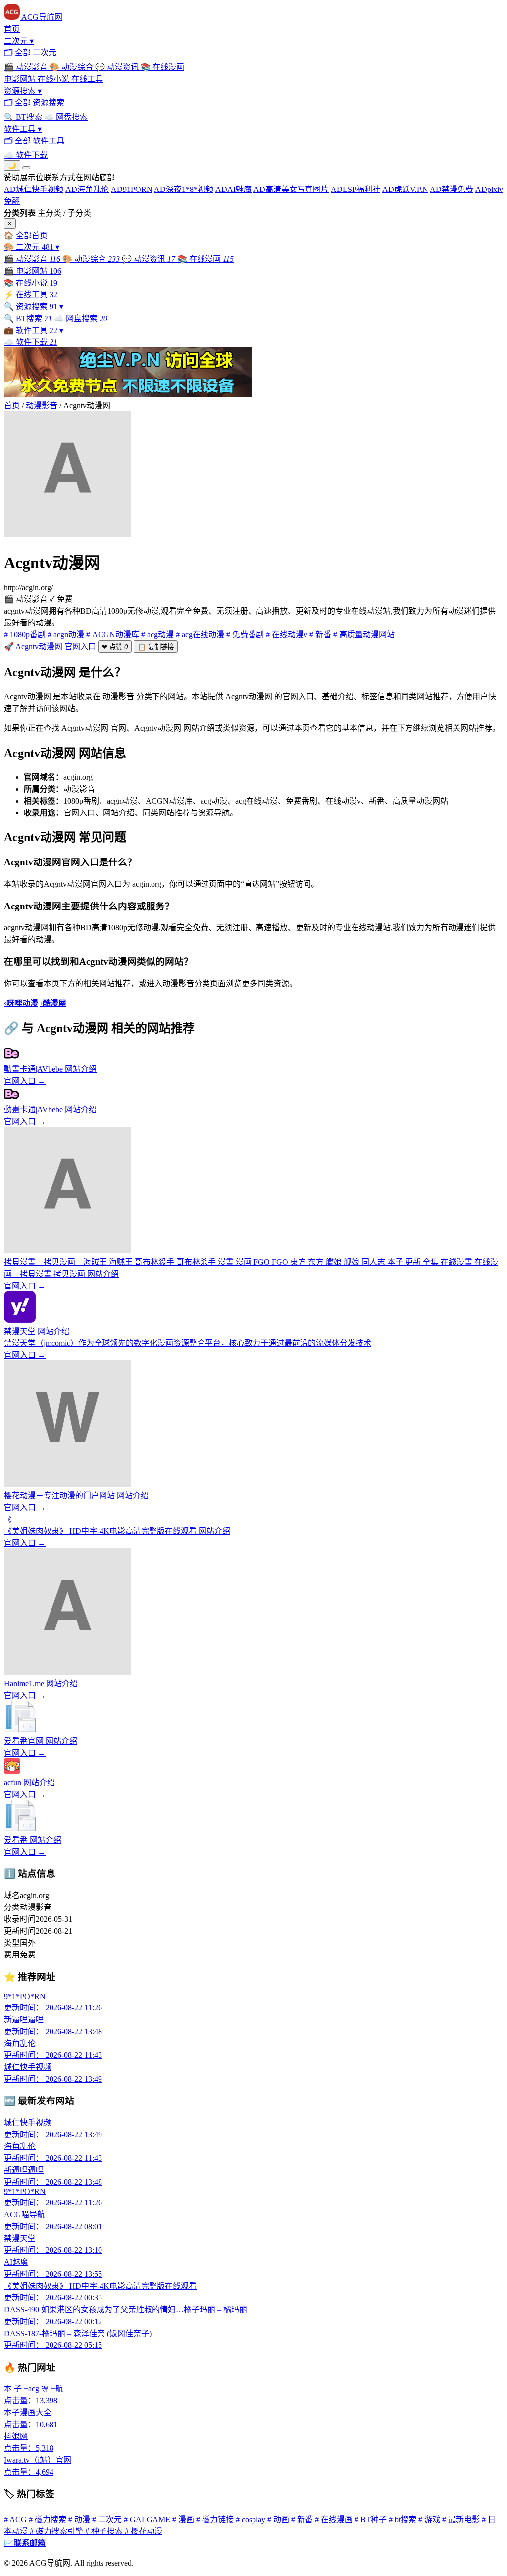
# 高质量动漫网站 (364, 635)
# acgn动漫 (66, 635)
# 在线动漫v (287, 635)
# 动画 (279, 2519)
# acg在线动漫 (200, 635)
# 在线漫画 (335, 2519)
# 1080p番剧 (25, 635)
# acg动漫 (157, 635)
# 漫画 (184, 2519)
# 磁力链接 (216, 2519)
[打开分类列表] (26, 168)
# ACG (16, 2519)
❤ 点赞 (115, 647)
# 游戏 (430, 2519)
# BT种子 (372, 2519)
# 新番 (320, 635)
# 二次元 (108, 2519)
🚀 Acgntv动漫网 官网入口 (51, 646)
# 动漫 (80, 2519)
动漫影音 (42, 405)
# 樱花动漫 (144, 2531)
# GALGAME (148, 2519)
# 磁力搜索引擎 (57, 2531)
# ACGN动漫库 (113, 635)
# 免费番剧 (245, 635)
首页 (12, 405)
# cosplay (252, 2519)
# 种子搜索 (105, 2531)
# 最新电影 (462, 2519)
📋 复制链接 (156, 647)
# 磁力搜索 (49, 2519)
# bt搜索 (404, 2519)
